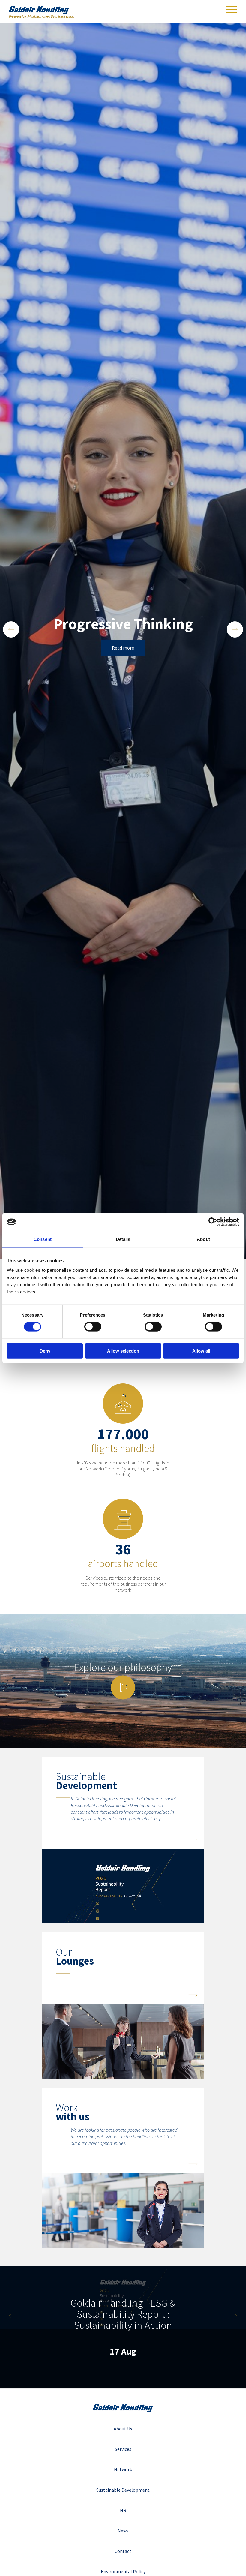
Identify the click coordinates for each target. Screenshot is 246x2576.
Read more (123, 648)
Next (235, 629)
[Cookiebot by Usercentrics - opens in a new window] (213, 1222)
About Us (123, 2429)
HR (123, 2510)
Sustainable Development (123, 2490)
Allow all (201, 1351)
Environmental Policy (123, 2571)
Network (123, 2469)
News (123, 2531)
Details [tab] (123, 1239)
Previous (11, 629)
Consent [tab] (43, 1239)
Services (123, 2449)
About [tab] (203, 1239)
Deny (45, 1351)
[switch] (93, 1327)
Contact (123, 2551)
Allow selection (123, 1351)
